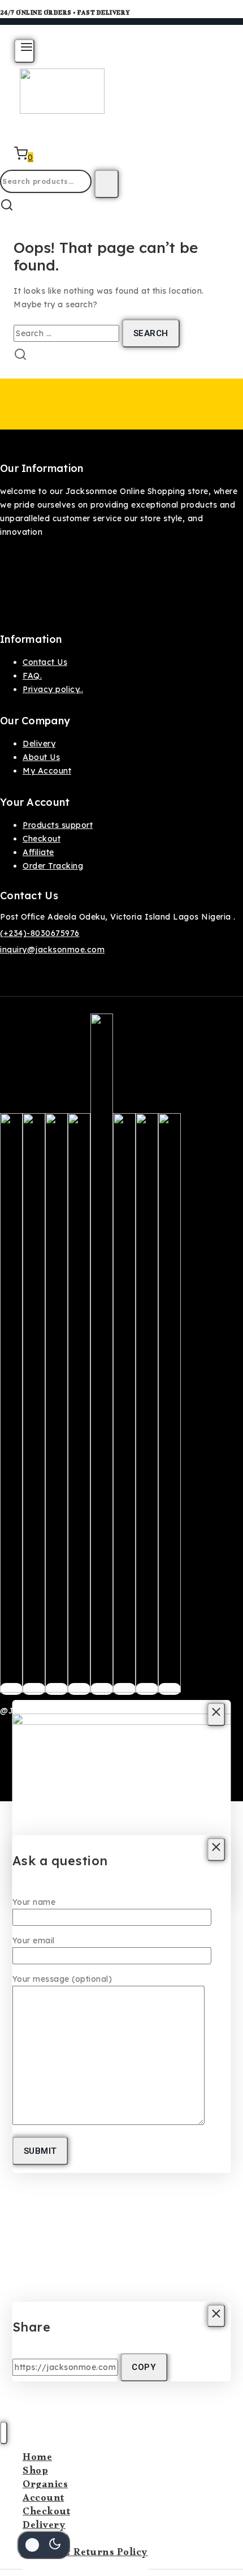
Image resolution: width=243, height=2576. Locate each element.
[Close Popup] (216, 1714)
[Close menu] (4, 2433)
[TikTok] (147, 1689)
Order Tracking (53, 866)
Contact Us (45, 662)
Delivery (39, 744)
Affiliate (38, 852)
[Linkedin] (170, 1689)
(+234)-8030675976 (40, 933)
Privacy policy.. (53, 689)
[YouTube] (124, 1689)
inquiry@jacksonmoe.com (52, 950)
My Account (47, 771)
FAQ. (32, 676)
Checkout (42, 839)
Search (107, 184)
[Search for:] (68, 333)
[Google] (102, 1689)
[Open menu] (24, 51)
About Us (41, 757)
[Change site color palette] (44, 2545)
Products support (58, 825)
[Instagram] (57, 1689)
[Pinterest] (79, 1689)
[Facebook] (11, 1689)
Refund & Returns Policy (85, 2554)
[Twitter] (34, 1689)
